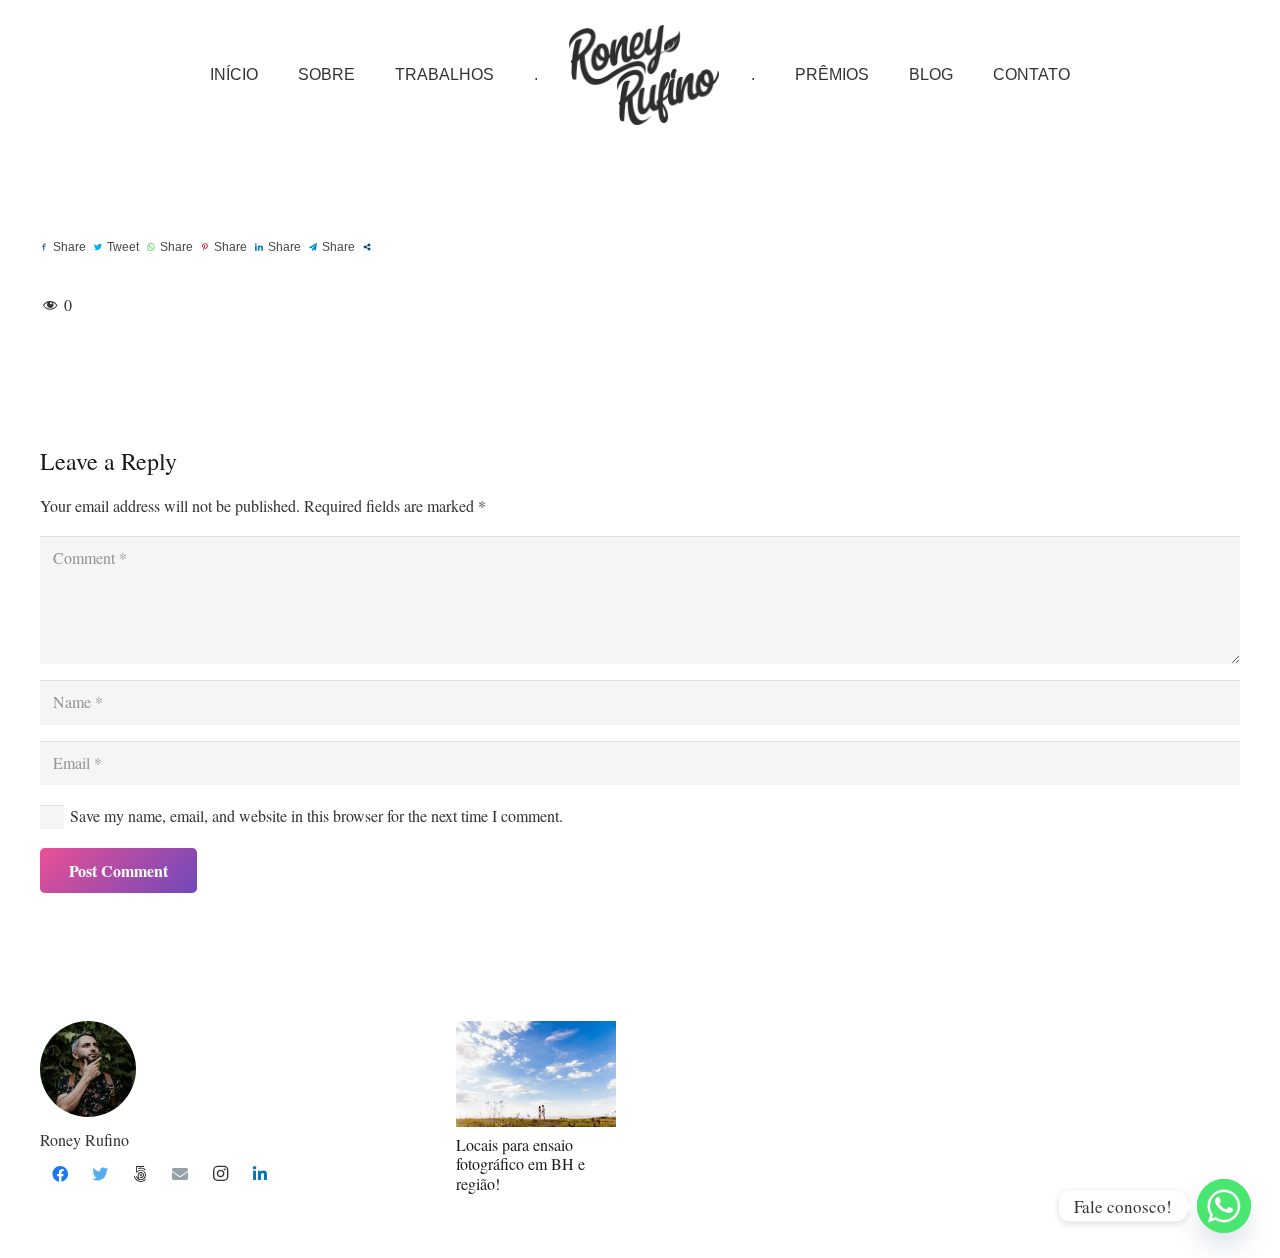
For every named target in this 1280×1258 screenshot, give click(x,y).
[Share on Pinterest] (224, 247)
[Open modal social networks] (367, 247)
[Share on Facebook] (63, 247)
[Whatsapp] (1224, 1206)
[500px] (140, 1174)
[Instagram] (220, 1174)
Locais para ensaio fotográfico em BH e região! (520, 1163)
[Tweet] (116, 247)
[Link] (644, 75)
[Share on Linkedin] (278, 247)
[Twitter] (100, 1174)
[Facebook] (60, 1174)
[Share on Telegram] (332, 247)
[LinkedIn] (260, 1174)
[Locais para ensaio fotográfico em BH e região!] (536, 1074)
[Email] (180, 1174)
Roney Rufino (84, 1139)
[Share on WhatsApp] (170, 247)
